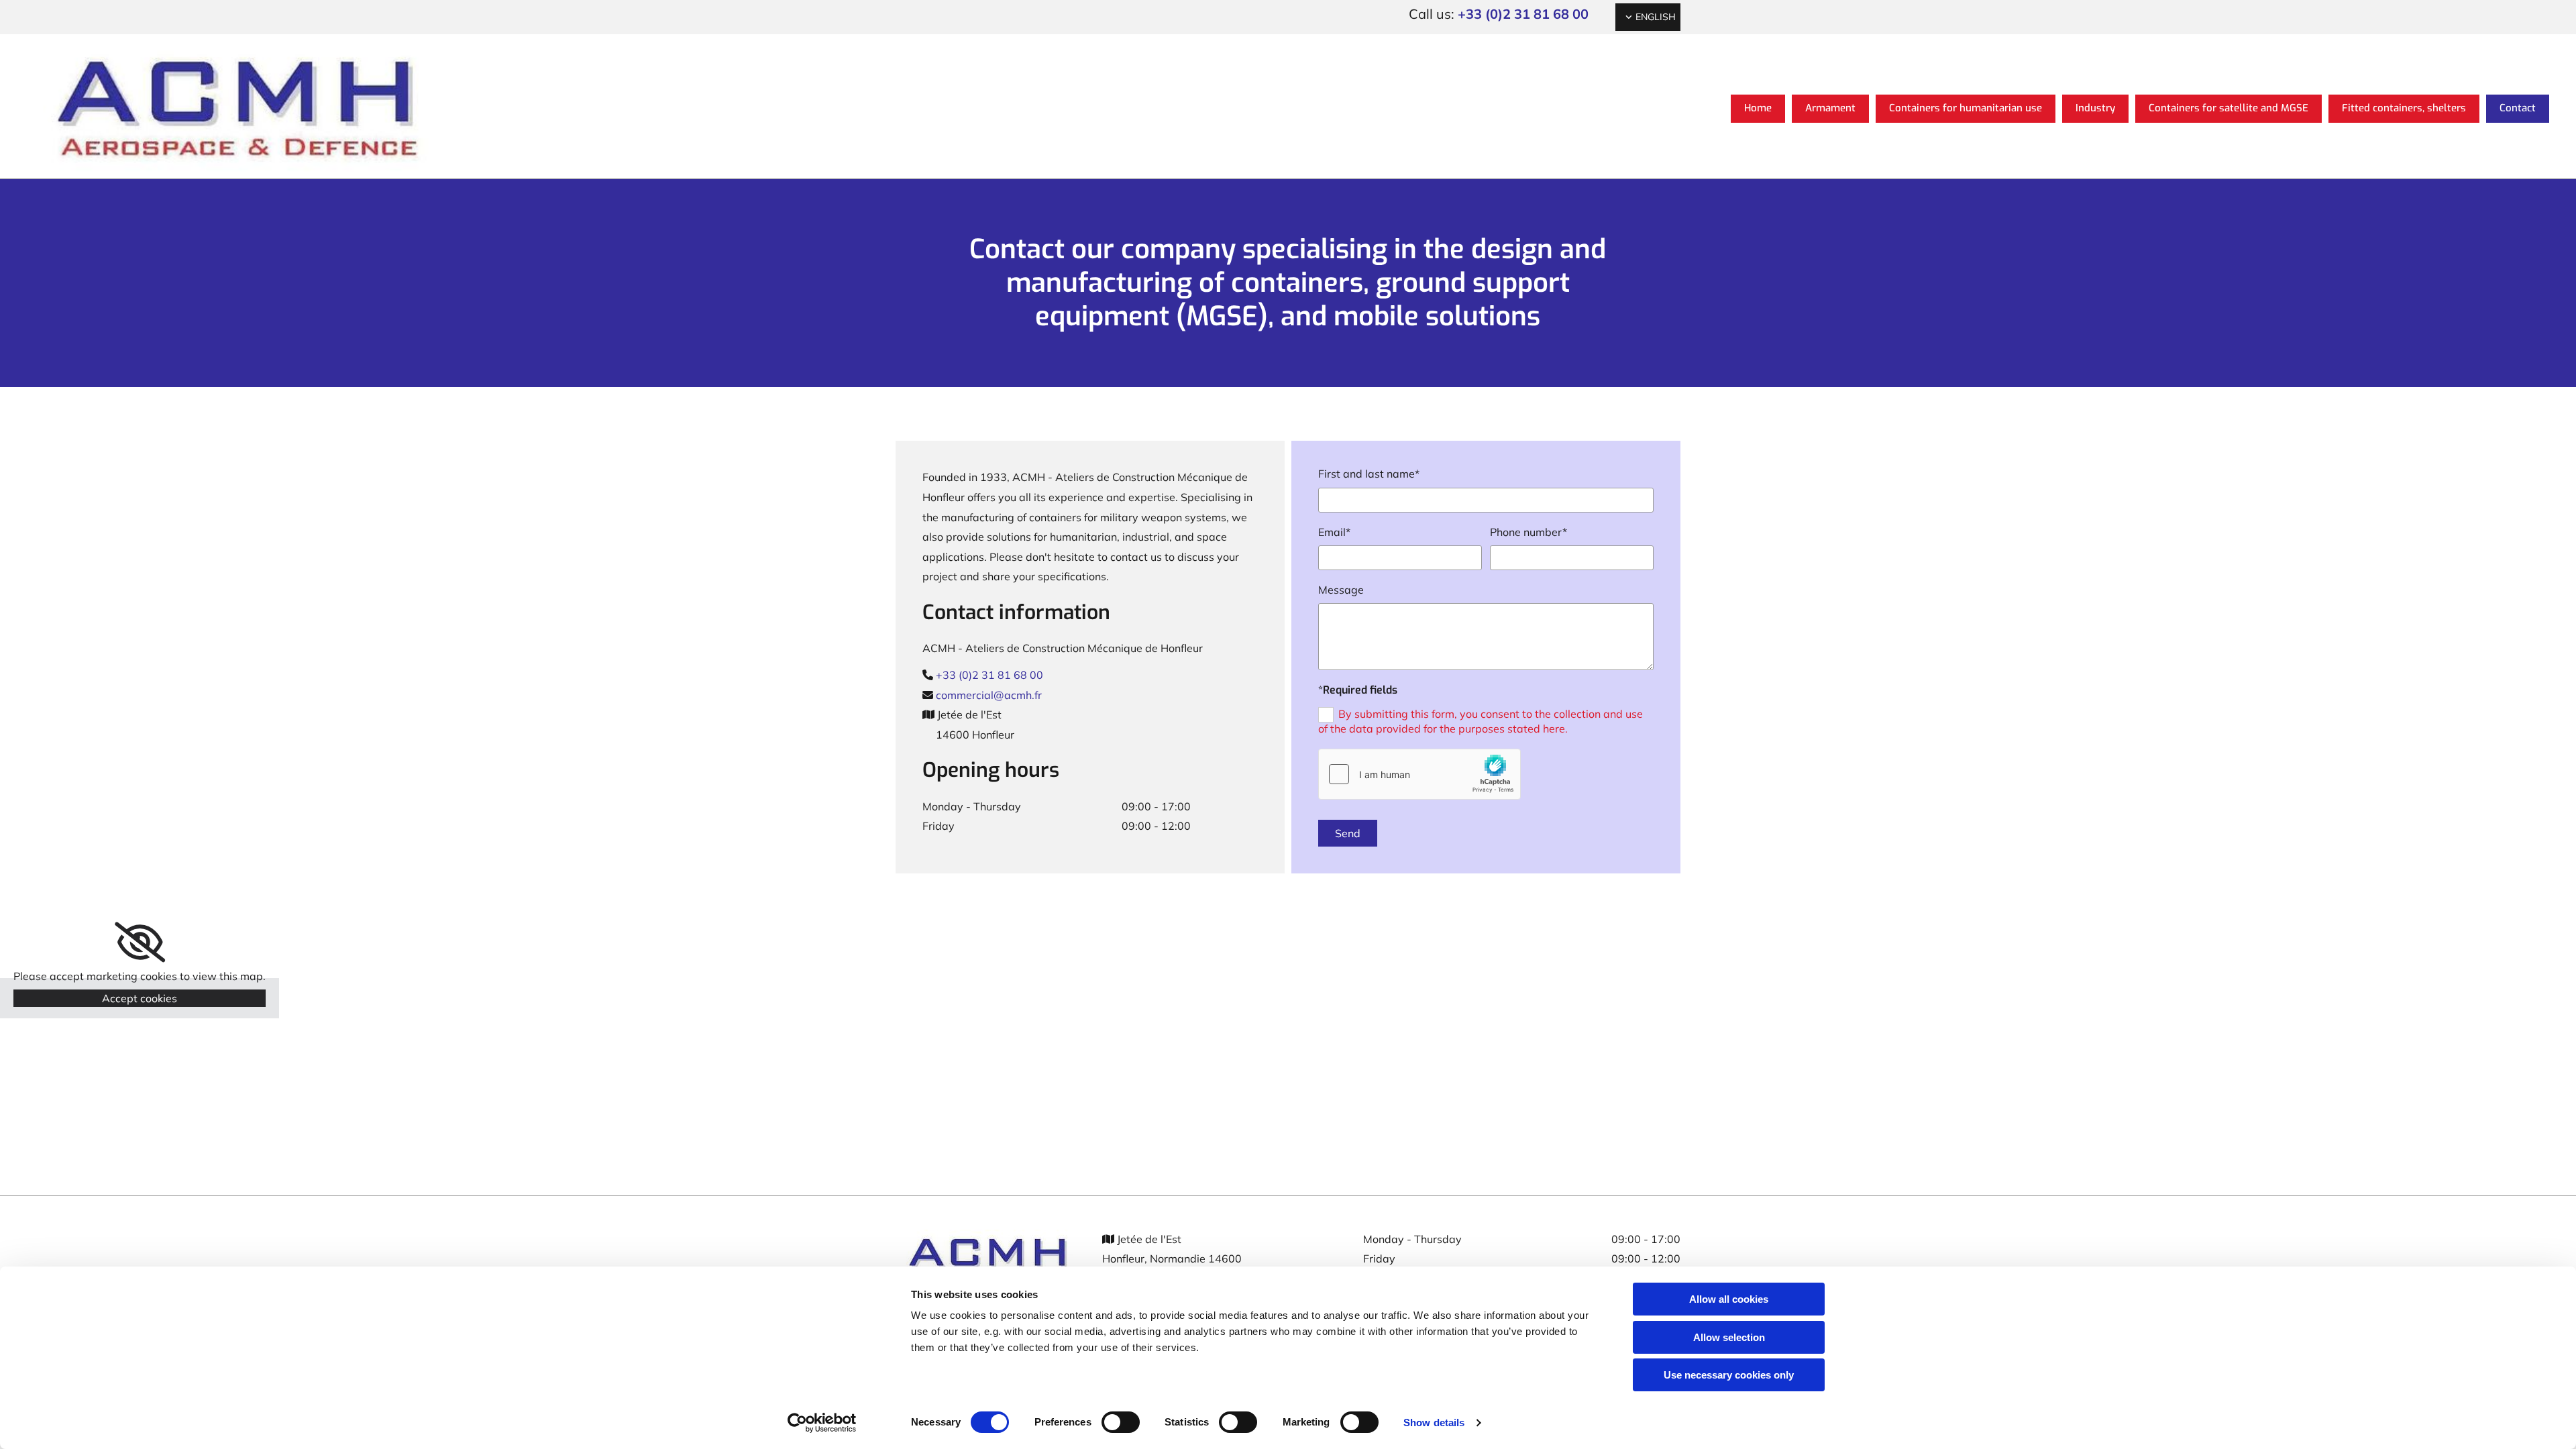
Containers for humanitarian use (1966, 108)
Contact (2518, 108)
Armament (1830, 108)
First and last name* (1369, 474)
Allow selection (1729, 1337)
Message (1341, 590)
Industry (2095, 108)
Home (1758, 108)
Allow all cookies (1729, 1299)
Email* (1334, 532)
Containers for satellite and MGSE (2229, 108)
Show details (1434, 1423)
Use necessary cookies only (1729, 1375)
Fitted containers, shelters (2404, 108)
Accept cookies (140, 998)
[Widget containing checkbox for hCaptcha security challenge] (1419, 774)
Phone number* (1528, 532)
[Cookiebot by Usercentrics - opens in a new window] (822, 1423)
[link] (140, 943)
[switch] (1121, 1422)
